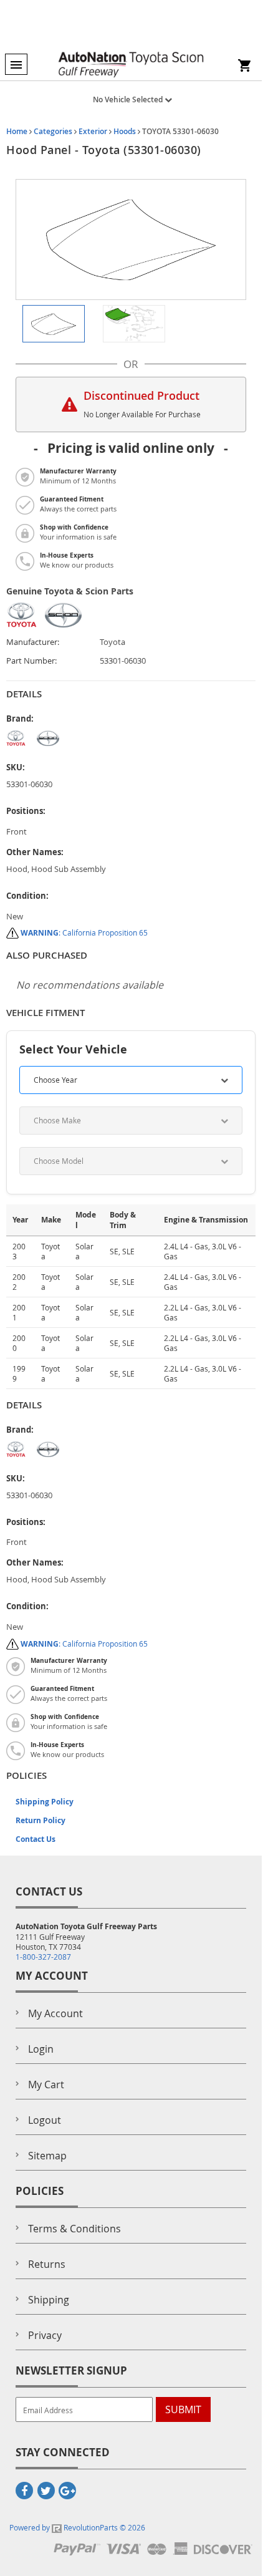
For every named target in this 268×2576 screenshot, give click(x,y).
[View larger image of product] (54, 324)
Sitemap (47, 2156)
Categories (53, 131)
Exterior (93, 131)
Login (41, 2049)
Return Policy (41, 1820)
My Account (55, 2013)
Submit (183, 2409)
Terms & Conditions (74, 2229)
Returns (47, 2264)
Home (17, 131)
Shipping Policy (45, 1802)
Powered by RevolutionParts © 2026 (77, 2527)
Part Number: (31, 661)
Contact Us (36, 1839)
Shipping (49, 2300)
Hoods (125, 131)
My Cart (46, 2085)
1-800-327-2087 (43, 1957)
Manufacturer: (33, 642)
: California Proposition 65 (84, 932)
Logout (45, 2120)
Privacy (45, 2335)
